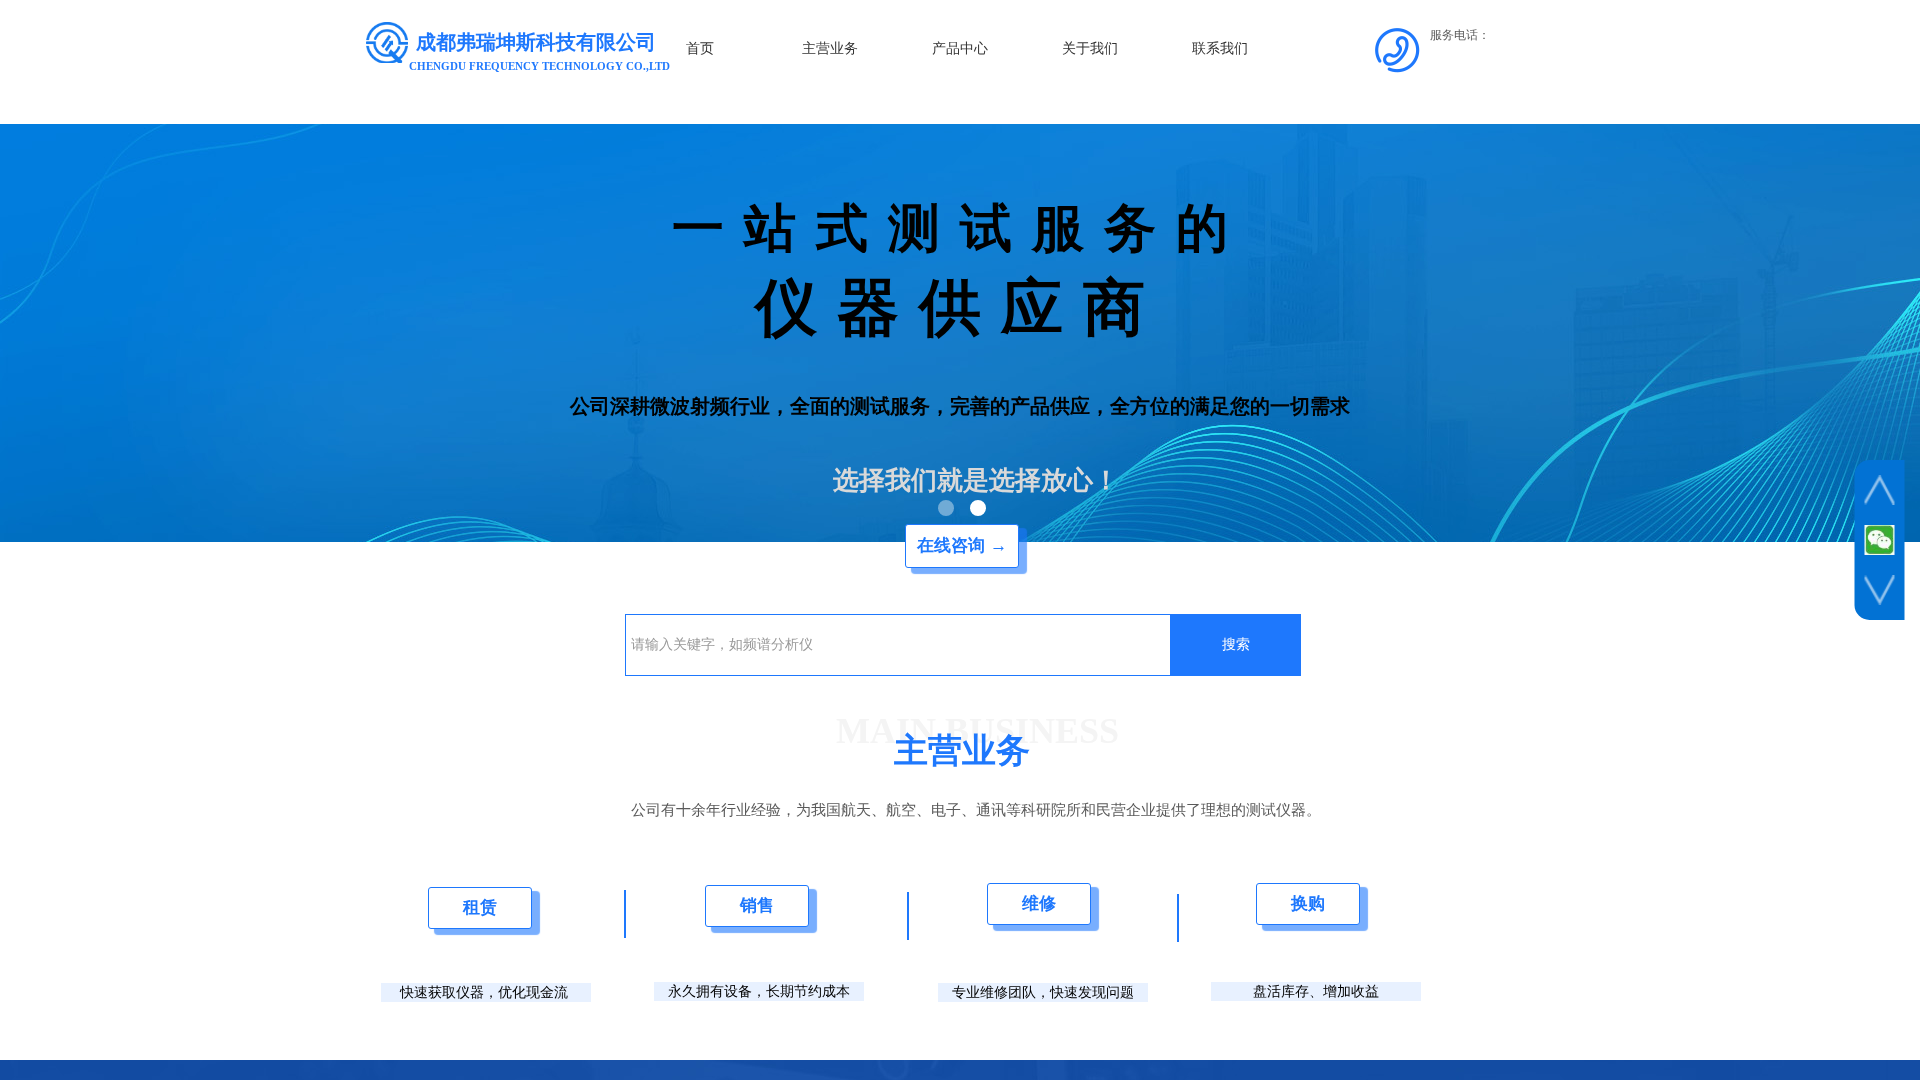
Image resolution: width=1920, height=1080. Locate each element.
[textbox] (898, 645)
